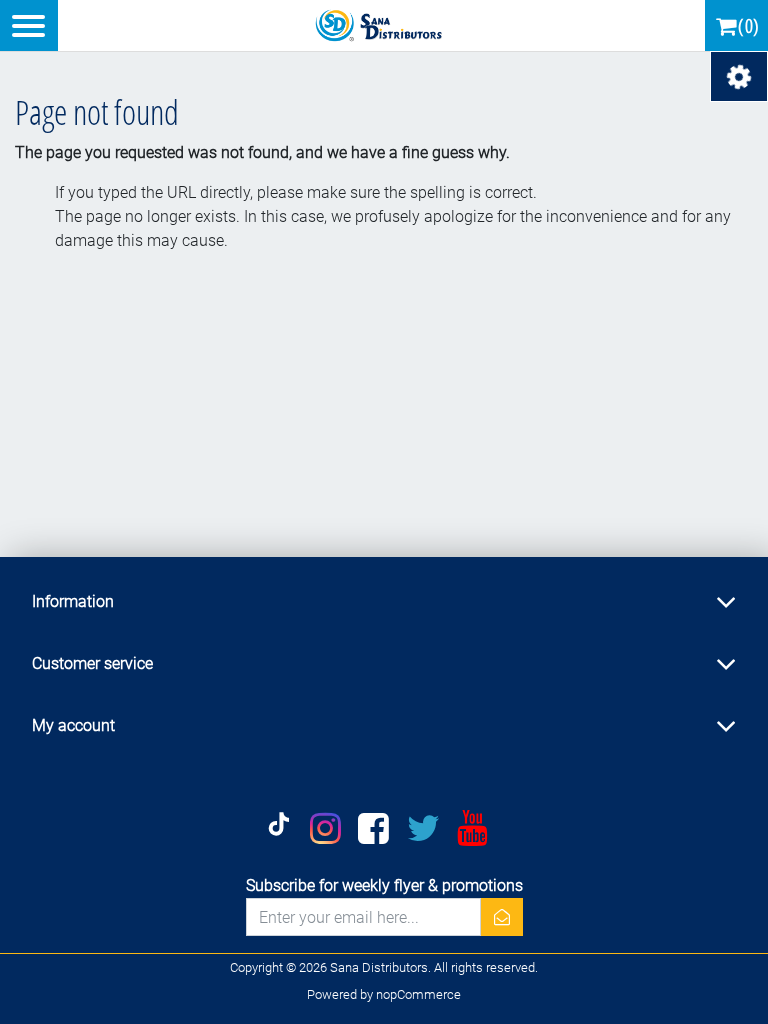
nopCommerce (418, 994)
